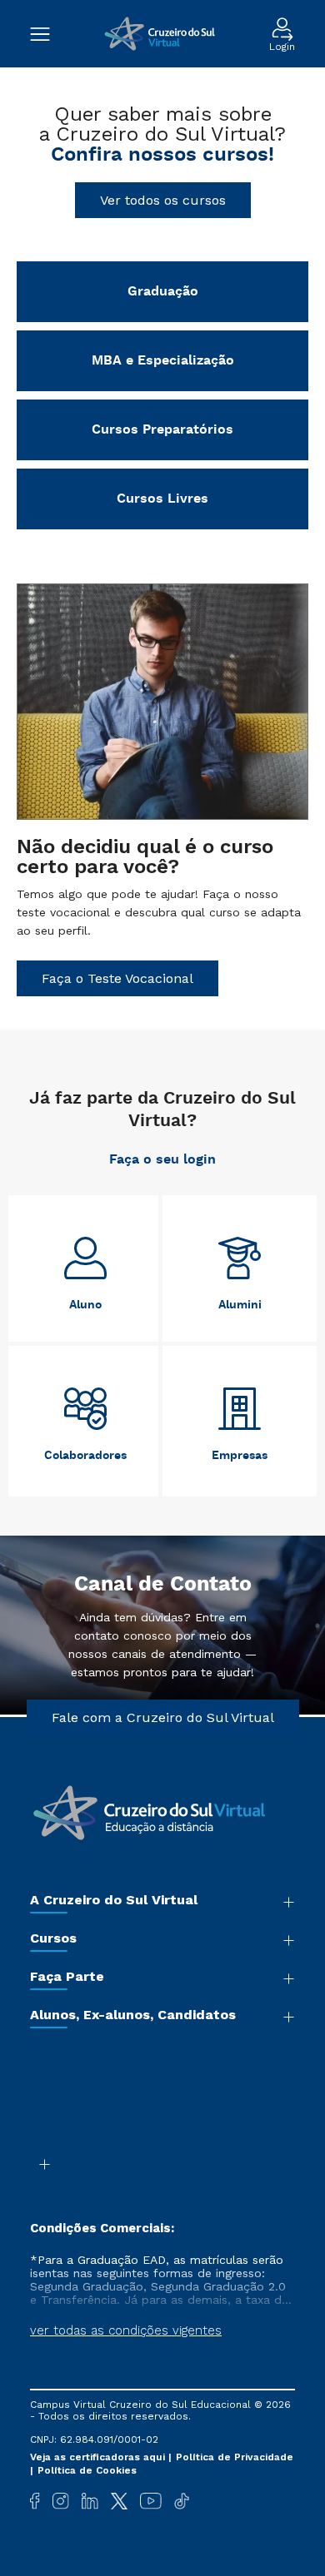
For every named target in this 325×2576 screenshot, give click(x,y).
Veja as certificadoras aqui (99, 2457)
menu (48, 34)
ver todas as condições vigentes (126, 2330)
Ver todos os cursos (163, 200)
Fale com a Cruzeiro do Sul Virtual (163, 1717)
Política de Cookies (87, 2470)
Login (282, 46)
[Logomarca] (160, 34)
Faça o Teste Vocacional (117, 978)
